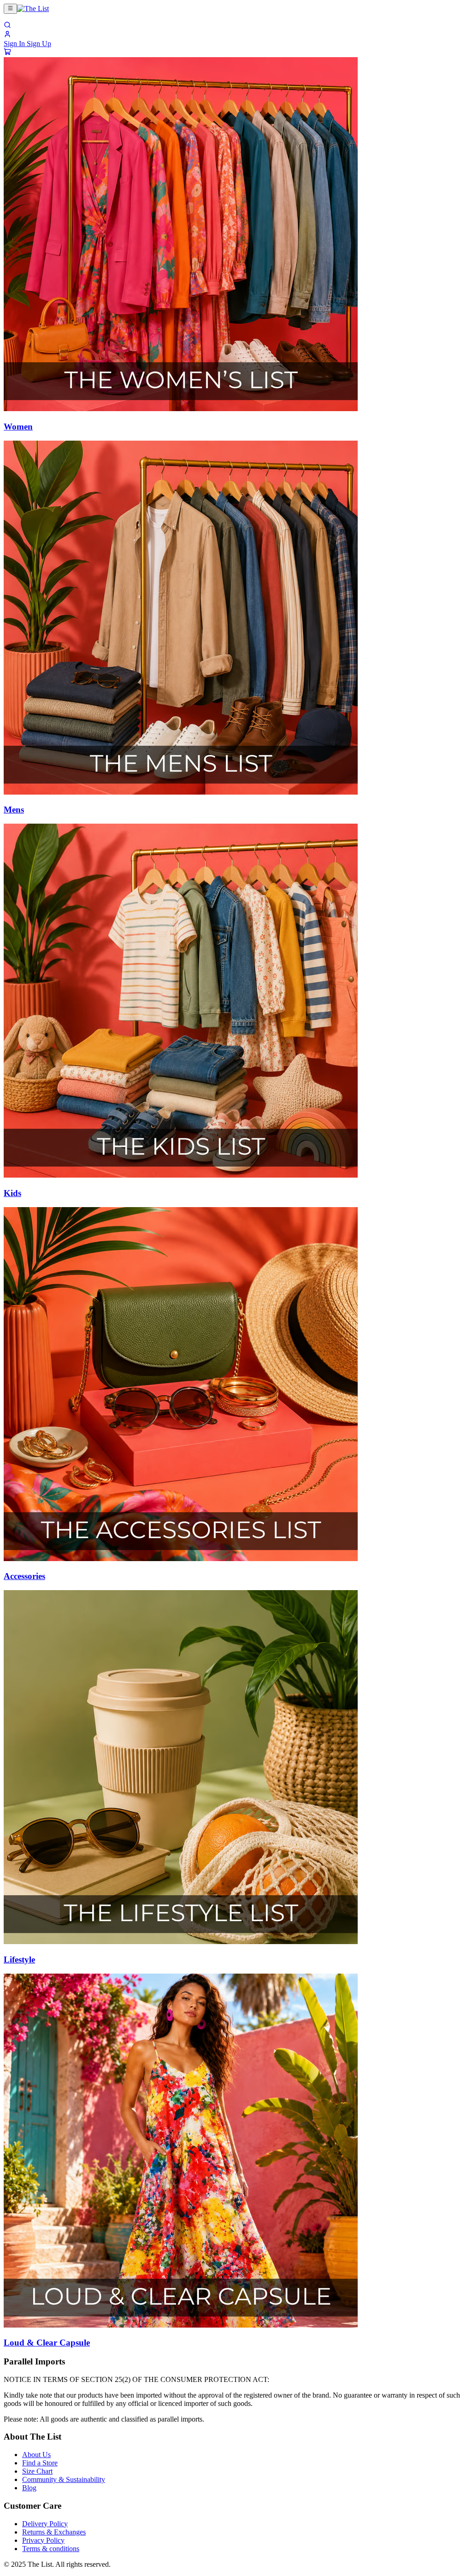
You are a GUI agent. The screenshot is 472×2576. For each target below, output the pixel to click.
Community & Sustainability (64, 2479)
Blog (29, 2488)
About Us (36, 2455)
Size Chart (37, 2471)
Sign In (15, 44)
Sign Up (39, 44)
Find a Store (40, 2463)
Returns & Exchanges (54, 2532)
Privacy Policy (43, 2540)
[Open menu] (10, 9)
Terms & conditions (51, 2549)
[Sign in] (7, 35)
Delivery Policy (45, 2524)
